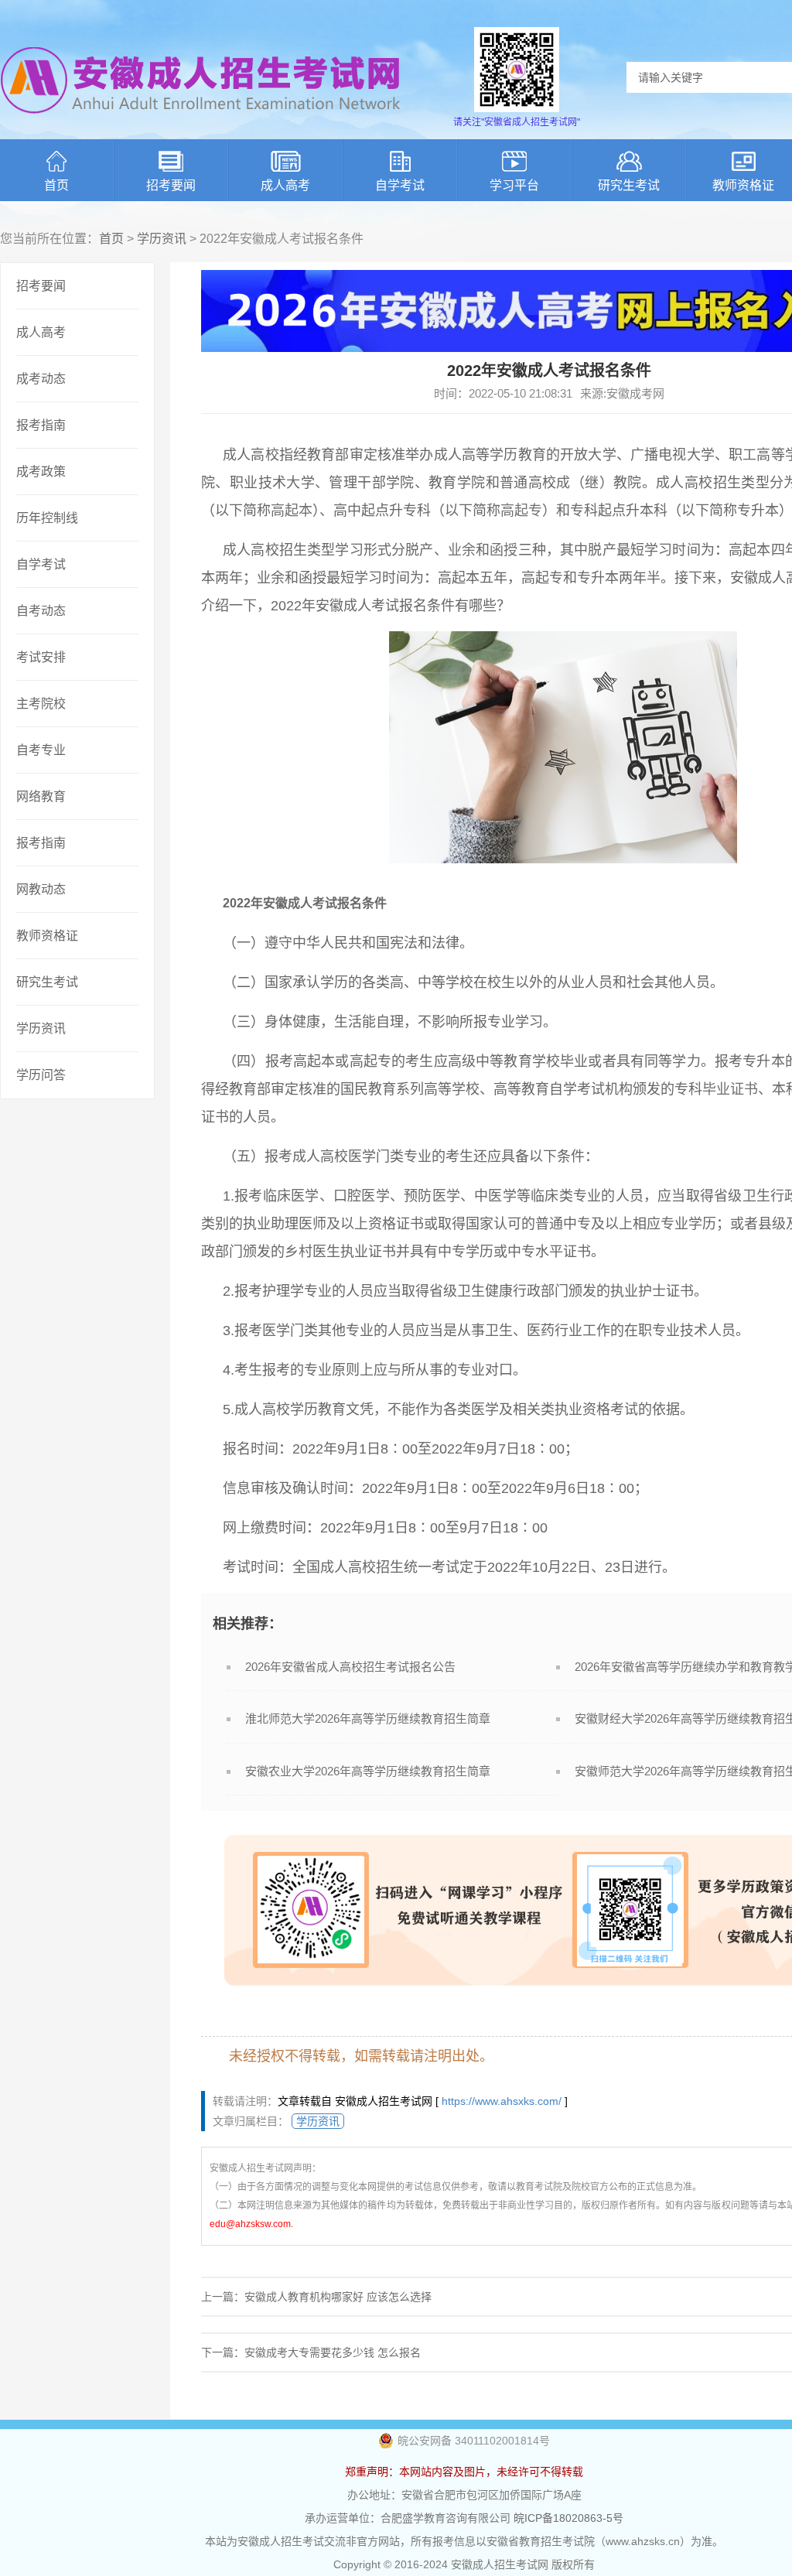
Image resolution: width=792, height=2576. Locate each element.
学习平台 (514, 185)
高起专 (521, 511)
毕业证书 (730, 1089)
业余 (462, 550)
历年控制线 (47, 518)
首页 (56, 185)
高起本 (292, 511)
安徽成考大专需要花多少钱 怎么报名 (333, 2352)
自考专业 (41, 750)
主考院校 (41, 704)
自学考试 (400, 185)
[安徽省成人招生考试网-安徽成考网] (201, 124)
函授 (504, 550)
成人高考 (285, 185)
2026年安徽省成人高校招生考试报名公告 (350, 1667)
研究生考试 (629, 185)
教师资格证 (47, 936)
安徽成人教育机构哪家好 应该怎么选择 (338, 2297)
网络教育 (41, 796)
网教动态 (41, 889)
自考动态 (41, 611)
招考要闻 (171, 185)
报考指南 (41, 425)
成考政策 (41, 471)
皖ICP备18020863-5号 (568, 2518)
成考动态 (41, 379)
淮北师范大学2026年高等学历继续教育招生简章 (368, 1718)
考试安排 (41, 657)
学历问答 (41, 1075)
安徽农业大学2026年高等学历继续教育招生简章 (368, 1771)
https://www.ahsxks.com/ (502, 2101)
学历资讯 (162, 239)
